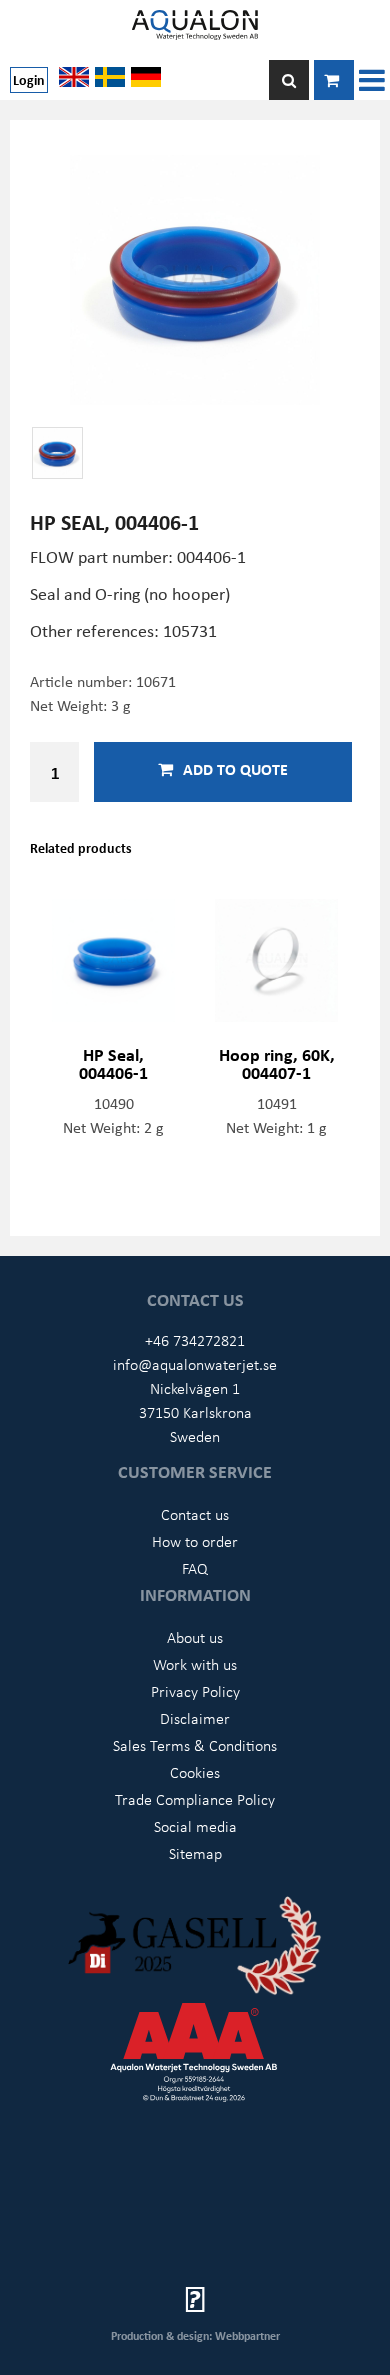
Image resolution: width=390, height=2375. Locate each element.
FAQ (195, 1568)
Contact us (195, 1514)
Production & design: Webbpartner (195, 2335)
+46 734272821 (195, 1340)
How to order (195, 1541)
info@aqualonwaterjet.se (195, 1364)
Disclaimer (195, 1718)
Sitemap (195, 1853)
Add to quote (235, 769)
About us (195, 1637)
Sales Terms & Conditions (195, 1745)
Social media (195, 1826)
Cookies (195, 1772)
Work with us (195, 1664)
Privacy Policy (195, 1691)
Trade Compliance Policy (195, 1799)
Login (29, 79)
